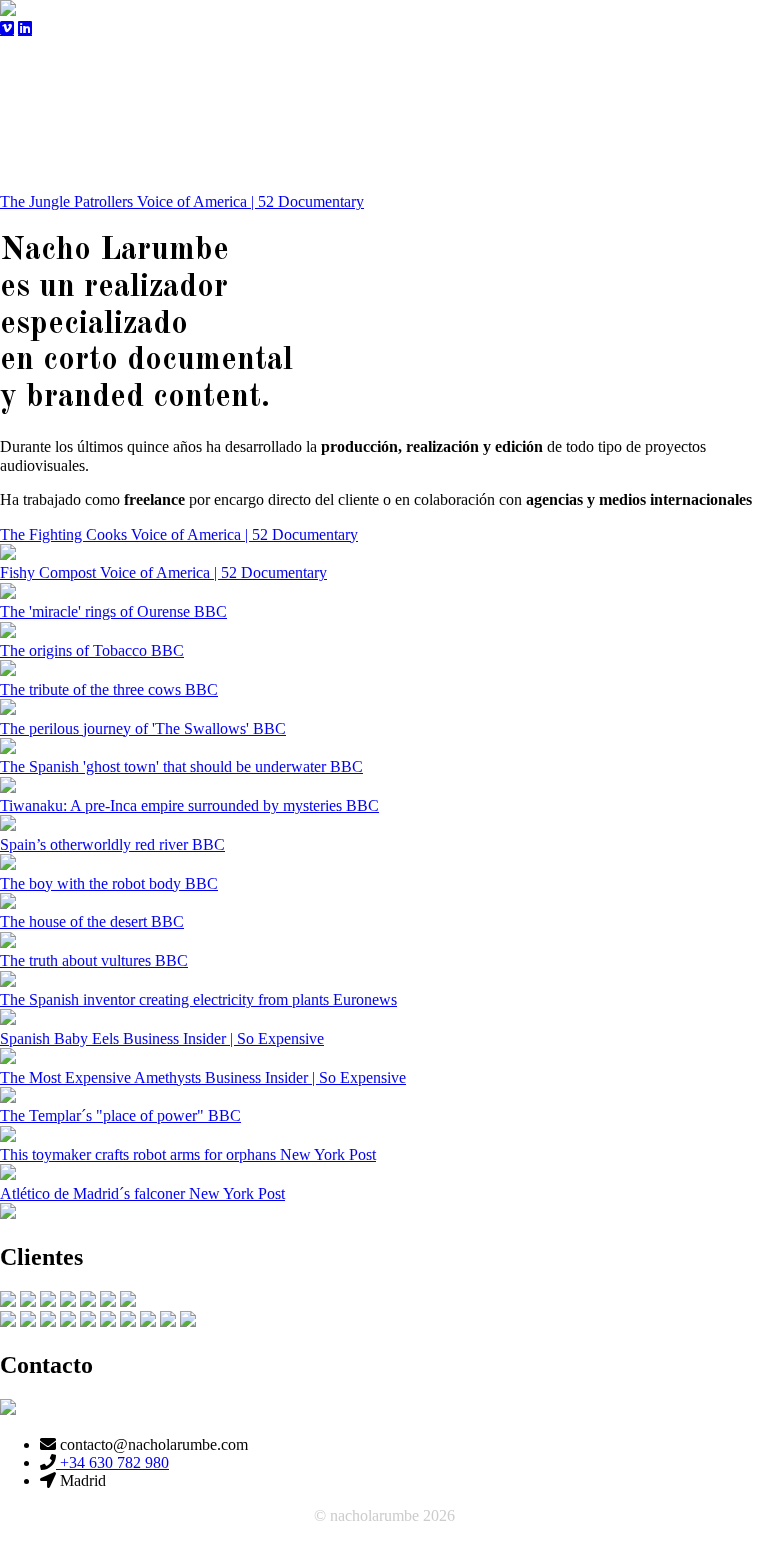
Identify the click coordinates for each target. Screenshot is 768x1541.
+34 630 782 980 (112, 1462)
